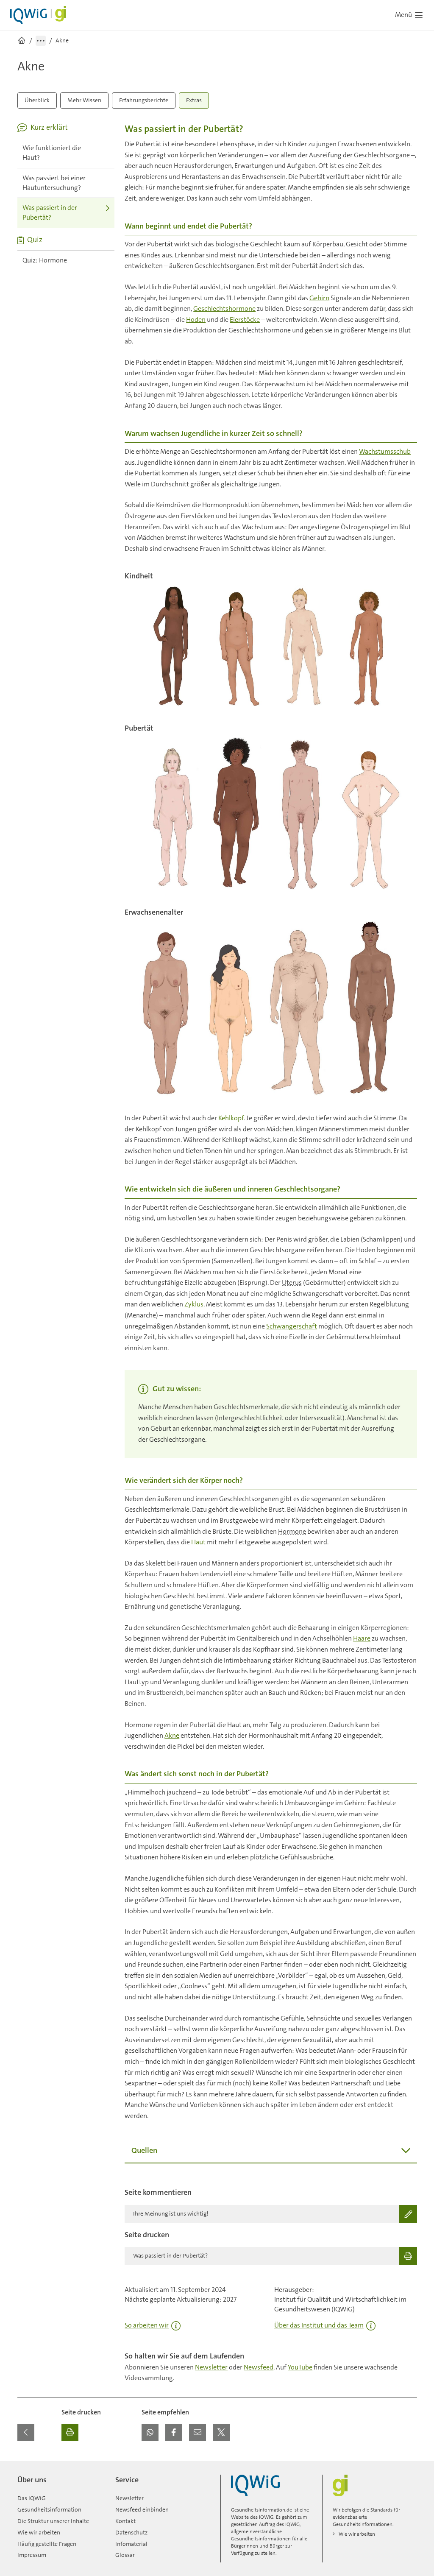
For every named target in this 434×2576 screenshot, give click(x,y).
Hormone (292, 1531)
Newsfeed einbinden (142, 2509)
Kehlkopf (231, 1118)
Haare (362, 1638)
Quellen (144, 2150)
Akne (172, 1735)
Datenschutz (131, 2532)
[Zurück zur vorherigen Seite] (26, 2432)
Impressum (32, 2555)
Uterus (292, 1282)
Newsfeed (259, 2367)
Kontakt (125, 2521)
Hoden (196, 320)
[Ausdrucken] (70, 2432)
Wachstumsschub (385, 451)
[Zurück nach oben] (409, 2466)
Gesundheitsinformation (49, 2509)
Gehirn (319, 298)
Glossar (125, 2555)
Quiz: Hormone (45, 260)
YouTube (300, 2367)
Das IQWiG (32, 2498)
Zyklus (194, 1304)
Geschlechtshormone (224, 308)
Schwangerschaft (292, 1326)
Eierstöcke (245, 320)
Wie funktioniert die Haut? (52, 153)
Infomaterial (131, 2544)
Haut (198, 1542)
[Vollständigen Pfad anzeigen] (41, 41)
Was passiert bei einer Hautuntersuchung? (54, 183)
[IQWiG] (255, 2485)
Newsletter (211, 2367)
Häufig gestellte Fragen (47, 2544)
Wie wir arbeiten (39, 2532)
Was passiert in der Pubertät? (50, 212)
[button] (150, 2432)
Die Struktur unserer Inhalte (53, 2521)
